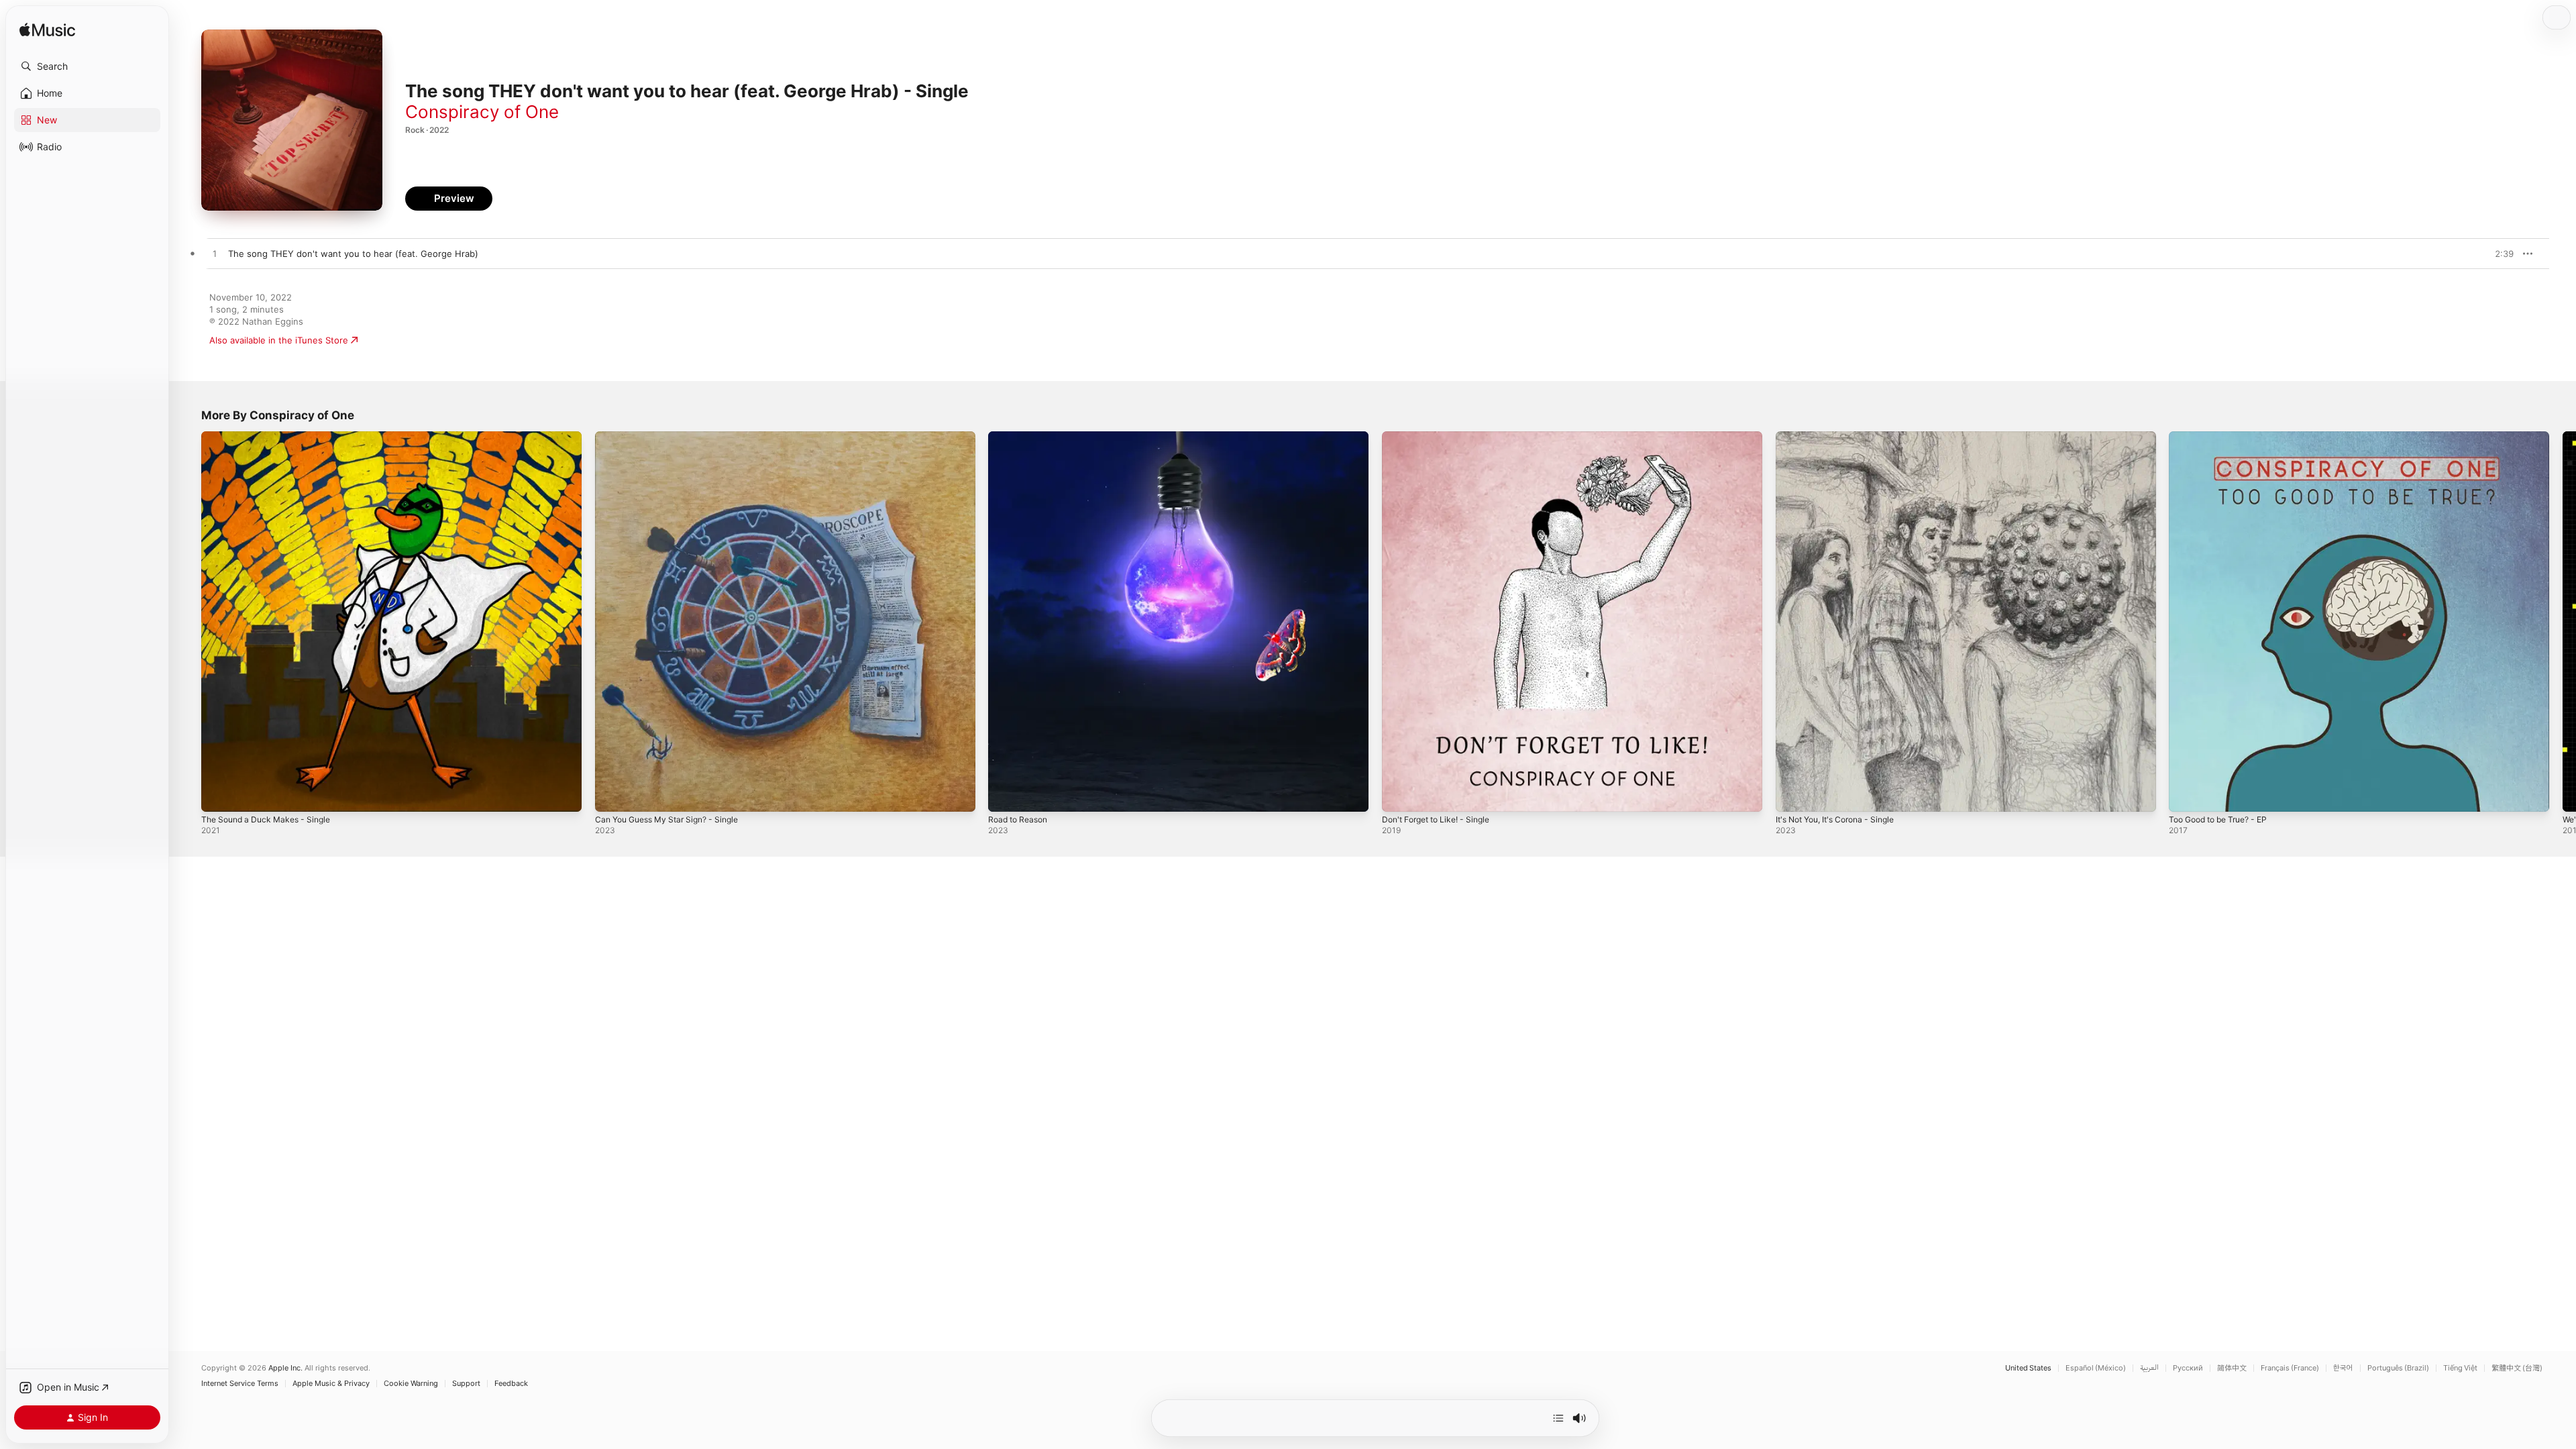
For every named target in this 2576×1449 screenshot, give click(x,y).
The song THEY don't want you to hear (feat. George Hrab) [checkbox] (353, 254)
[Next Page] (2563, 621)
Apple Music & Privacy (331, 1384)
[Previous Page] (188, 621)
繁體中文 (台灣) (2517, 1368)
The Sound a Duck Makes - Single (272, 437)
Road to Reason (1021, 437)
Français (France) (2290, 1368)
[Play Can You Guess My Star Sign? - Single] (612, 795)
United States (2028, 1368)
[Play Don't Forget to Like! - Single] (1399, 795)
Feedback (511, 1384)
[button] (87, 66)
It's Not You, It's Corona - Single (1843, 437)
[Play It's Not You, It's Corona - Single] (1792, 795)
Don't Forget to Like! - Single (1442, 437)
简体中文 (2232, 1368)
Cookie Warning (411, 1384)
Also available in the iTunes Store (279, 340)
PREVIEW (2499, 254)
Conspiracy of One (482, 112)
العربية (2149, 1368)
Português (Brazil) (2398, 1368)
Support (466, 1384)
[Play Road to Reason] (1005, 795)
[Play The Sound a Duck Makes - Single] (218, 795)
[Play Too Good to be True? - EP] (2186, 795)
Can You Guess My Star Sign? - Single (675, 437)
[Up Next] (1558, 1418)
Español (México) (2096, 1368)
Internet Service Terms (240, 1384)
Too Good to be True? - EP (2225, 437)
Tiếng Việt (2460, 1368)
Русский (2188, 1368)
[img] (47, 31)
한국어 (2343, 1368)
